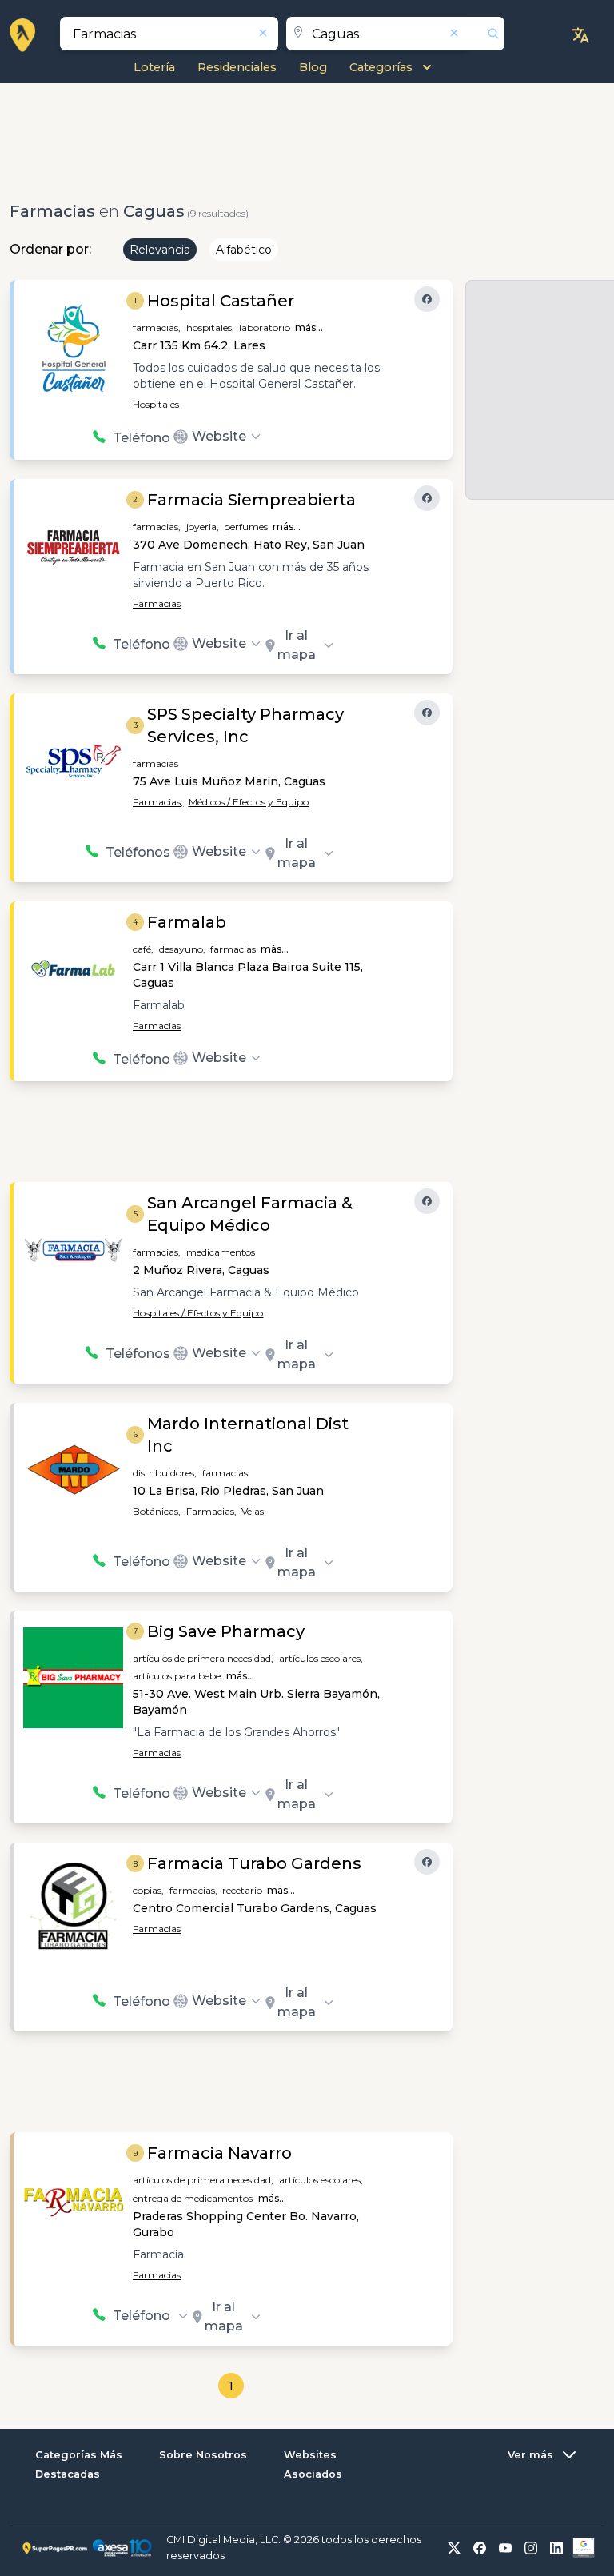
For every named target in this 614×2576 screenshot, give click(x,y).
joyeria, (203, 527)
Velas (253, 1511)
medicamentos (221, 1252)
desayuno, (182, 949)
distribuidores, (165, 1473)
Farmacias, (158, 802)
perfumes (246, 527)
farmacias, (157, 327)
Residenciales (237, 67)
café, (143, 949)
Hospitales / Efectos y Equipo (198, 1313)
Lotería (154, 67)
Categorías (381, 67)
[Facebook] (427, 299)
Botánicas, (157, 1511)
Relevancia (160, 250)
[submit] (487, 34)
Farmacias (157, 603)
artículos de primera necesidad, (203, 1658)
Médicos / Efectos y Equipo (249, 802)
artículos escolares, (321, 1658)
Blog (313, 67)
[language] (580, 35)
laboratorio (265, 327)
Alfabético (244, 250)
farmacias (155, 763)
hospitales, (210, 327)
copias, (148, 1890)
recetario (242, 1890)
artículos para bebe (177, 1676)
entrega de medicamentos (193, 2198)
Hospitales (156, 404)
